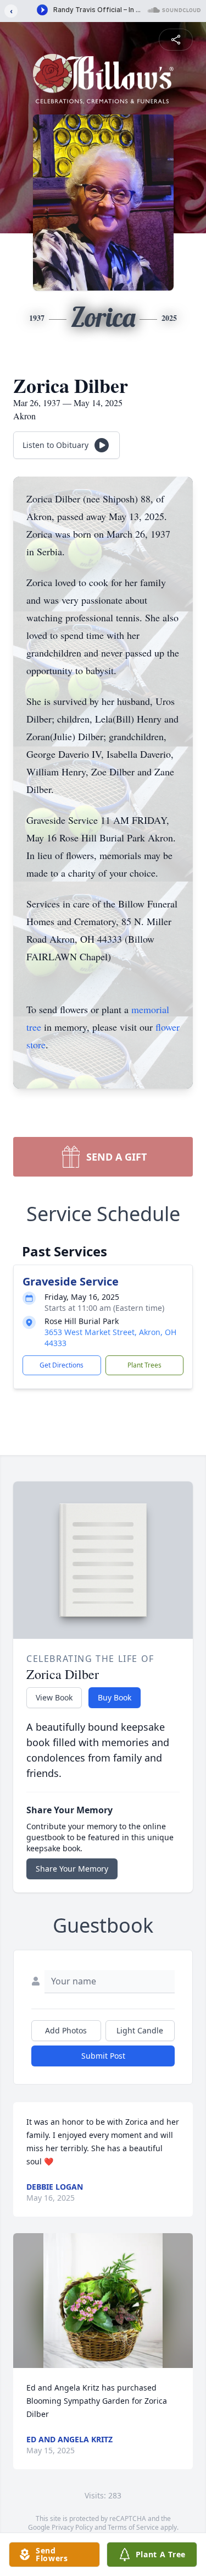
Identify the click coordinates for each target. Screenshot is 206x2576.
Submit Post (103, 2056)
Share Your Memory (72, 1869)
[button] (103, 2301)
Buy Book (115, 1697)
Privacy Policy (72, 2527)
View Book (54, 1697)
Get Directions (62, 1365)
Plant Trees (144, 1365)
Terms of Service (133, 2527)
